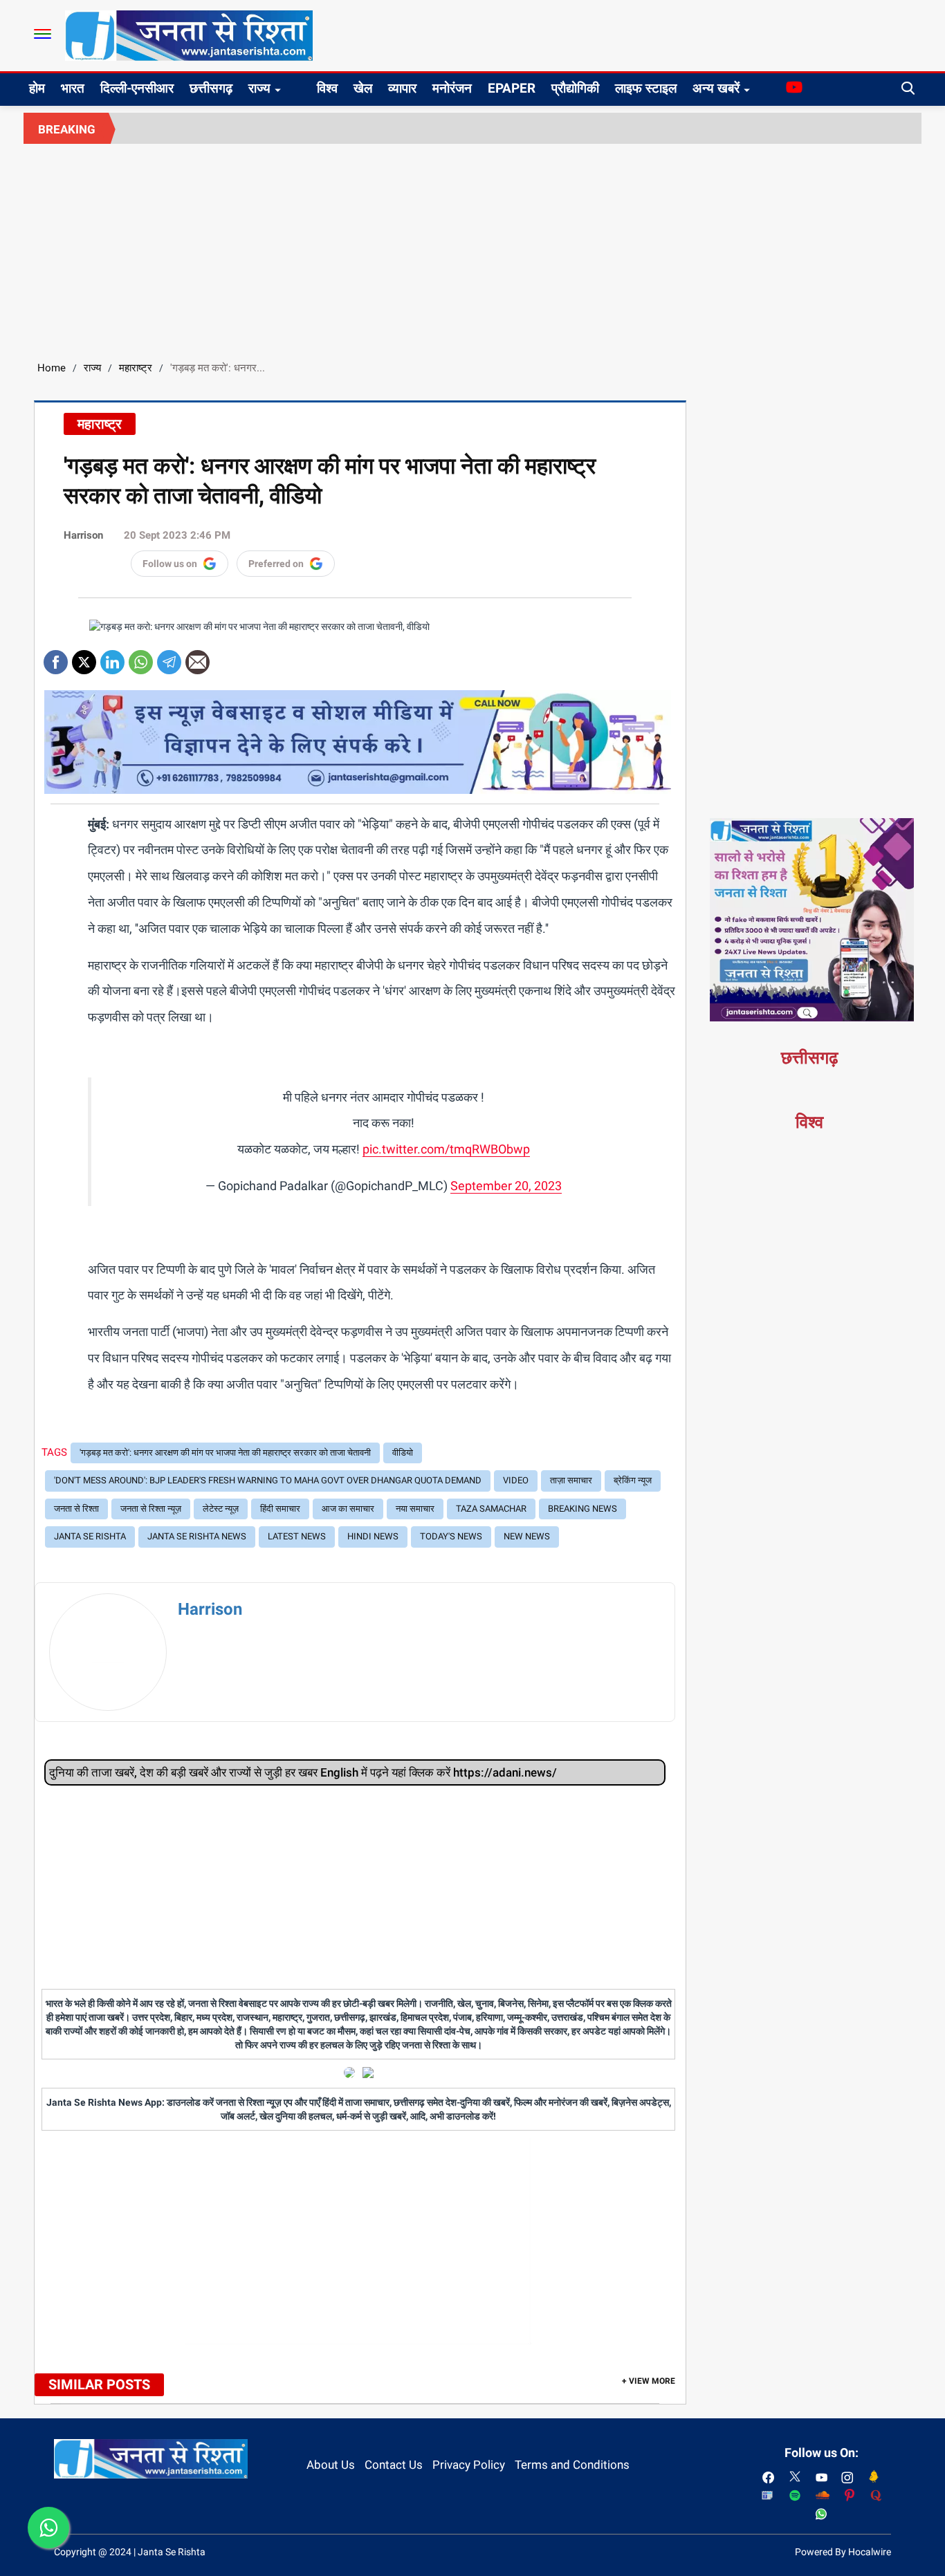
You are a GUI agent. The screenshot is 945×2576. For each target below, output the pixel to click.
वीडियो (403, 1453)
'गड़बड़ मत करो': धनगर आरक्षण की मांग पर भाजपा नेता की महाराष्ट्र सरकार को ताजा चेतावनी (225, 1453)
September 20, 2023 (506, 1186)
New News (527, 1536)
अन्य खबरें (716, 88)
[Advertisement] (472, 248)
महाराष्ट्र (136, 368)
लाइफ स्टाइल (646, 88)
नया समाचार (415, 1509)
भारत (73, 88)
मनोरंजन (452, 88)
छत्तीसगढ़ (211, 88)
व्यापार (402, 88)
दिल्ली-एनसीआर (137, 88)
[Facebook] (56, 657)
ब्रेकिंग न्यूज (633, 1480)
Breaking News (582, 1509)
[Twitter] (84, 657)
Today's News (451, 1536)
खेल (363, 88)
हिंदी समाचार (280, 1509)
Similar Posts (99, 2384)
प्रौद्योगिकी (575, 88)
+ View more (649, 2381)
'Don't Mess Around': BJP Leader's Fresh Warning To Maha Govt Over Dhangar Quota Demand (268, 1480)
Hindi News (373, 1536)
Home (52, 368)
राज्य (259, 88)
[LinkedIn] (112, 657)
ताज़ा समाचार (571, 1480)
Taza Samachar (491, 1509)
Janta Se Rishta (90, 1536)
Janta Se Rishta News (197, 1536)
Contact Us (394, 2465)
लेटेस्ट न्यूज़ (221, 1509)
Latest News (297, 1536)
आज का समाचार (348, 1509)
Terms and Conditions (572, 2465)
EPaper (512, 88)
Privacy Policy (469, 2465)
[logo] (189, 35)
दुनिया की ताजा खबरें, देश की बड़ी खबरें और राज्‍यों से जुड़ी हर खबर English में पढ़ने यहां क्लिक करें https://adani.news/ (303, 1772)
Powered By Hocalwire (843, 2552)
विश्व (327, 88)
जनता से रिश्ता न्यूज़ (151, 1509)
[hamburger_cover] (43, 34)
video (516, 1480)
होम (37, 88)
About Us (331, 2465)
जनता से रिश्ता (76, 1509)
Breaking (67, 129)
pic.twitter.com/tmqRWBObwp (446, 1149)
